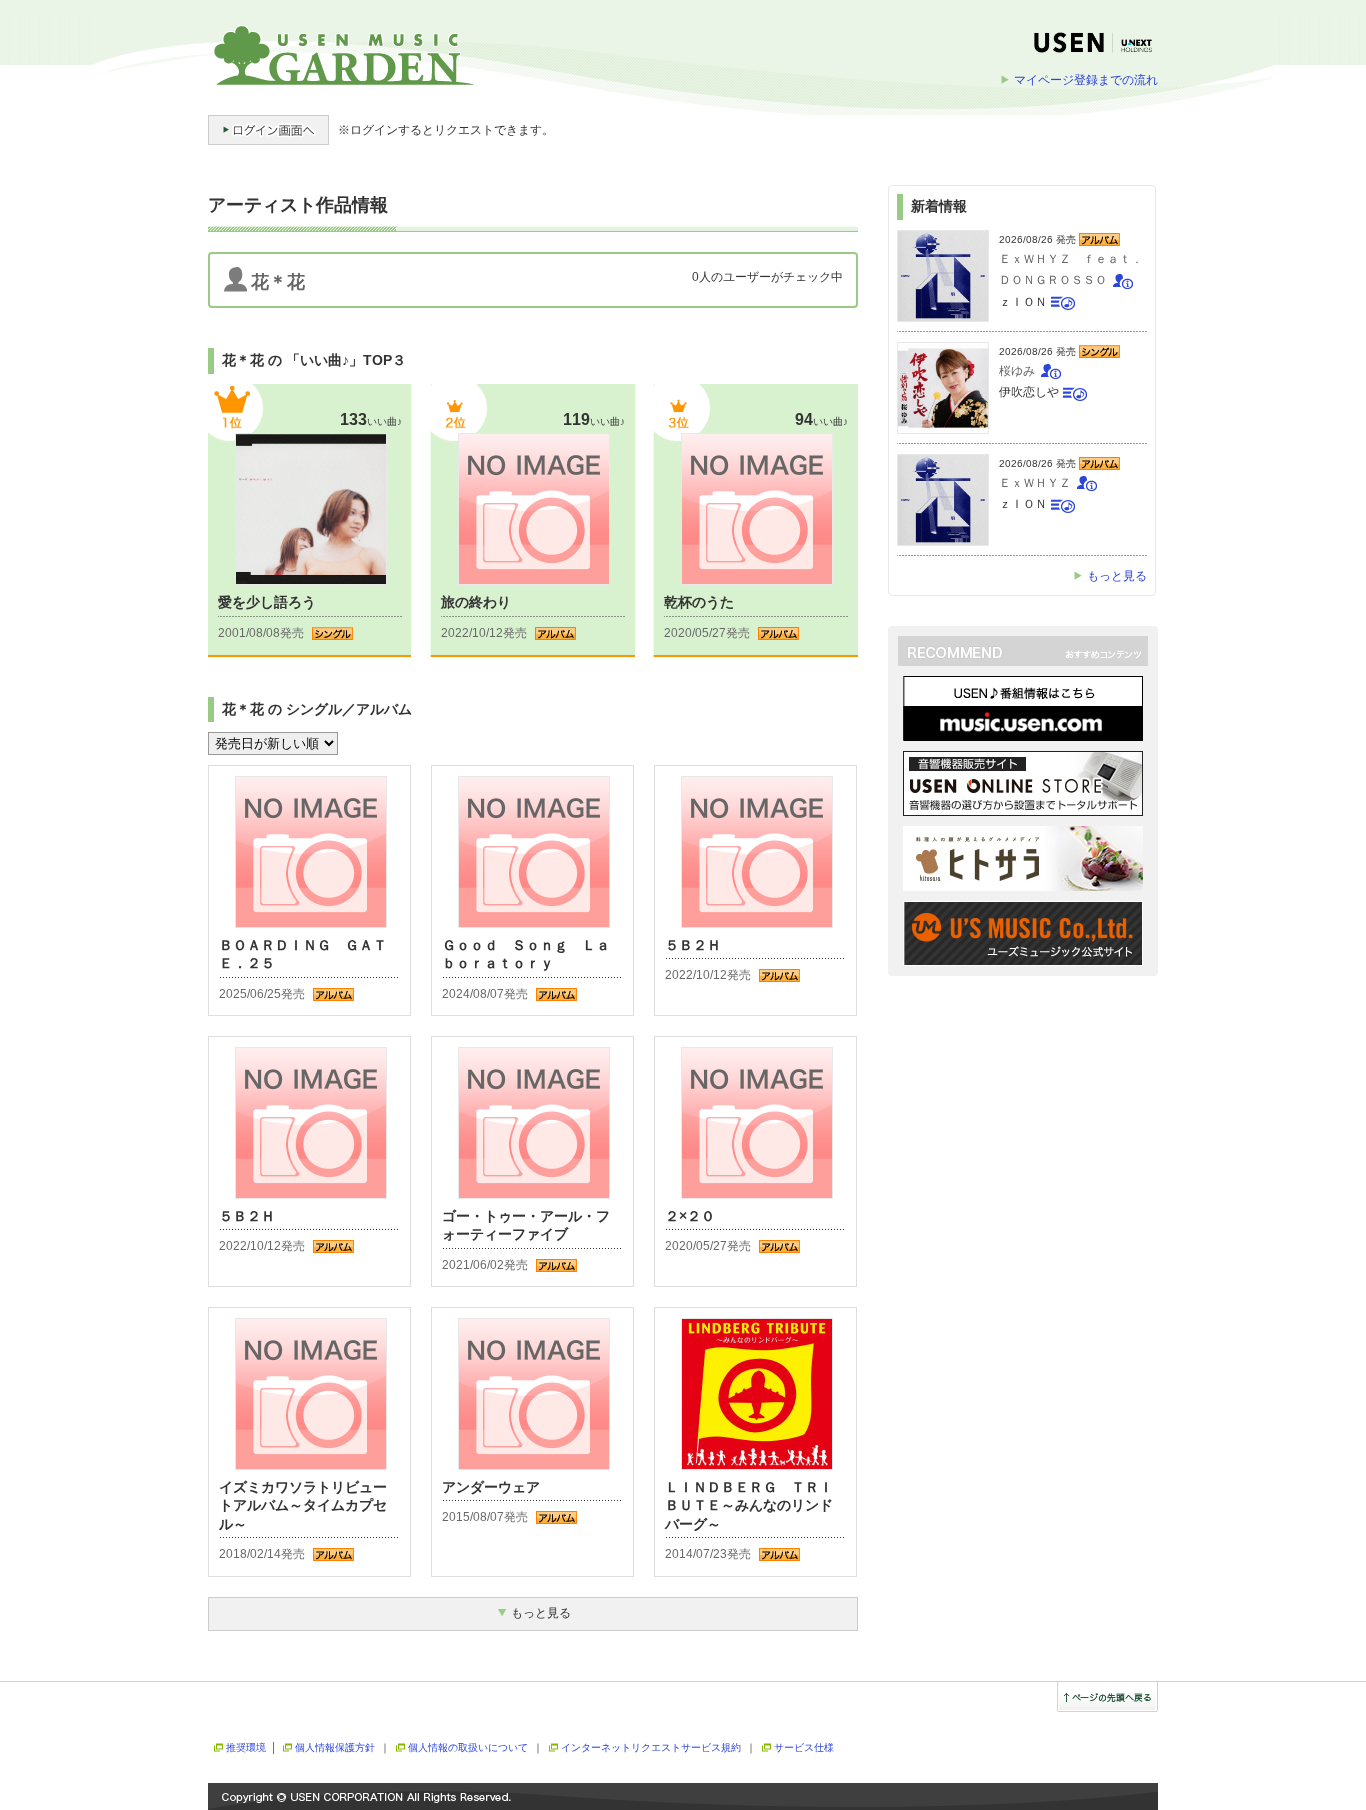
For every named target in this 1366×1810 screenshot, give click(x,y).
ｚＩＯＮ (1023, 302)
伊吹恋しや (1029, 392)
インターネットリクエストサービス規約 (651, 1747)
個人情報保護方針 (335, 1747)
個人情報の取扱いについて (468, 1747)
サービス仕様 (804, 1747)
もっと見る (1117, 576)
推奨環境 (246, 1747)
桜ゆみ (1017, 371)
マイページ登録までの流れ (1086, 80)
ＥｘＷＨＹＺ (1035, 483)
